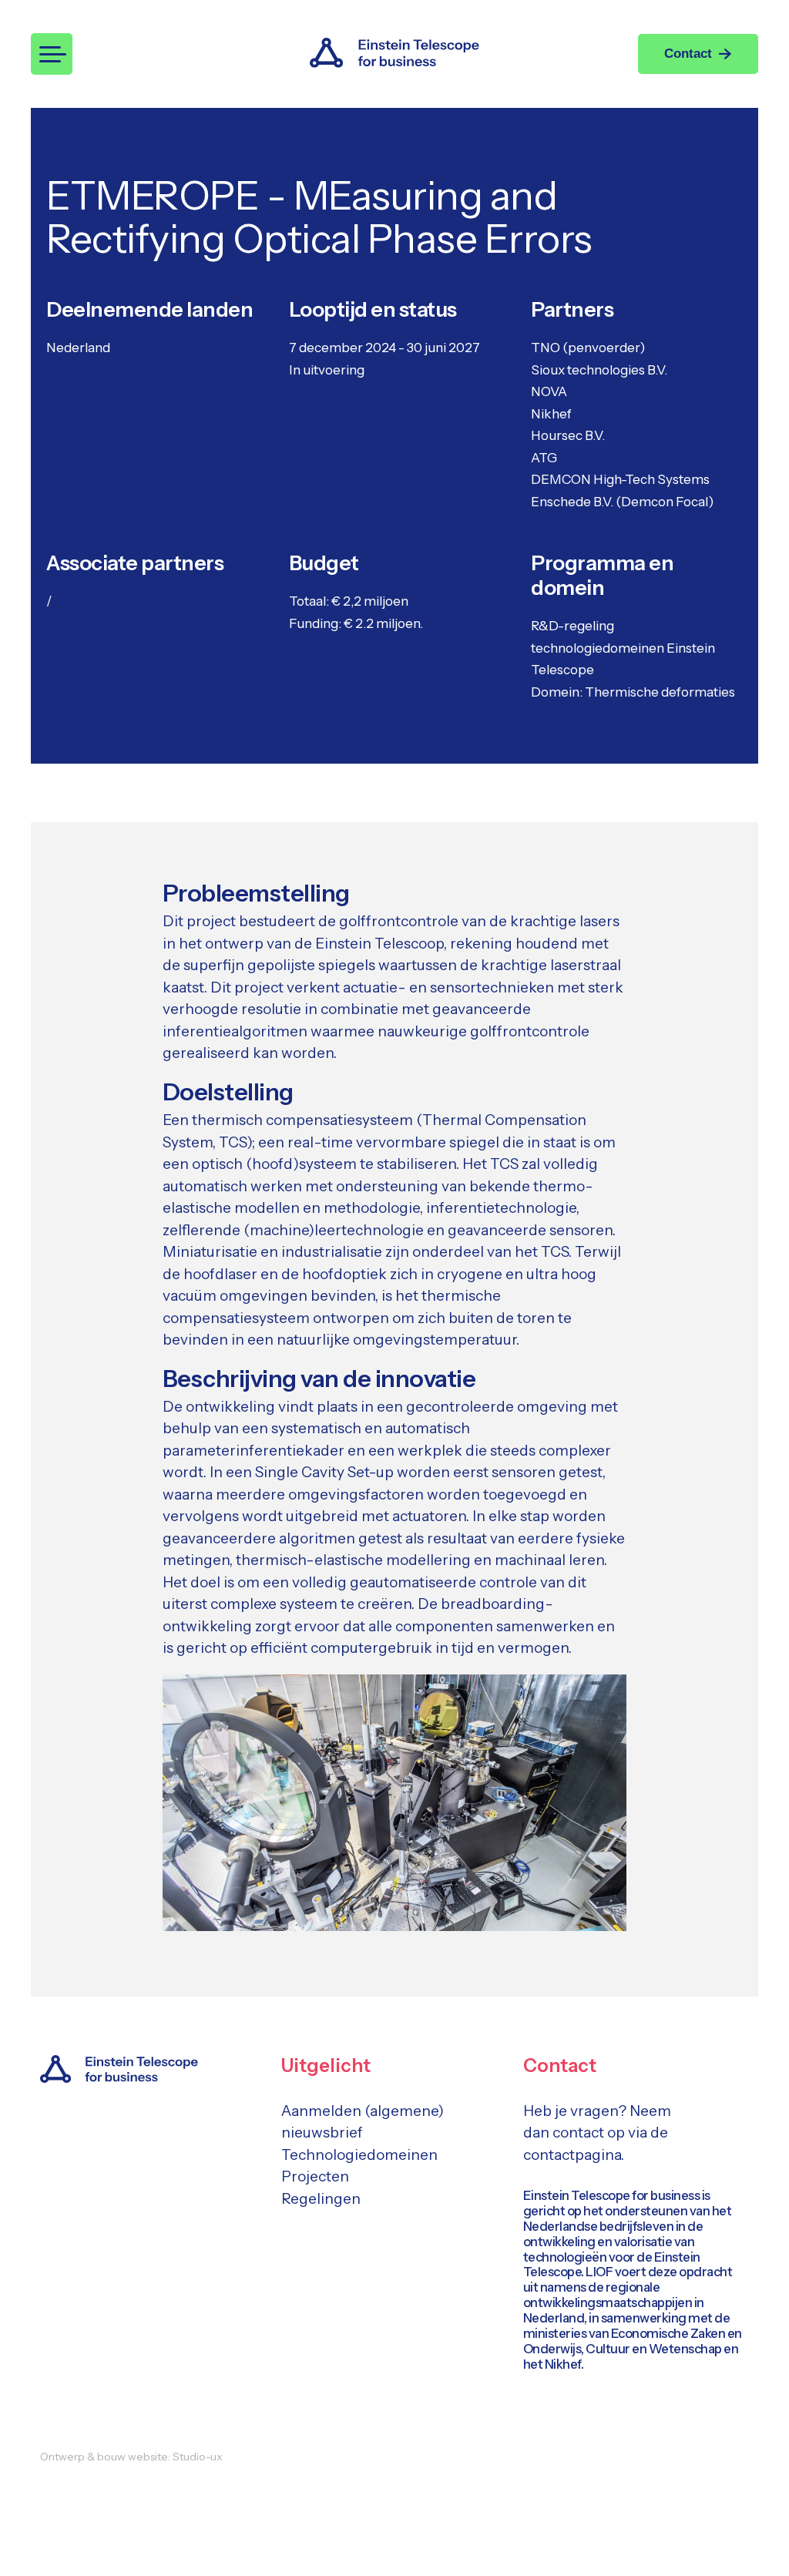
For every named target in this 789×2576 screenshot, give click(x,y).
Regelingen (321, 2199)
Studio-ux (198, 2457)
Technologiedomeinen (359, 2155)
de (659, 2133)
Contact (688, 54)
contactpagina (572, 2155)
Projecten (315, 2176)
